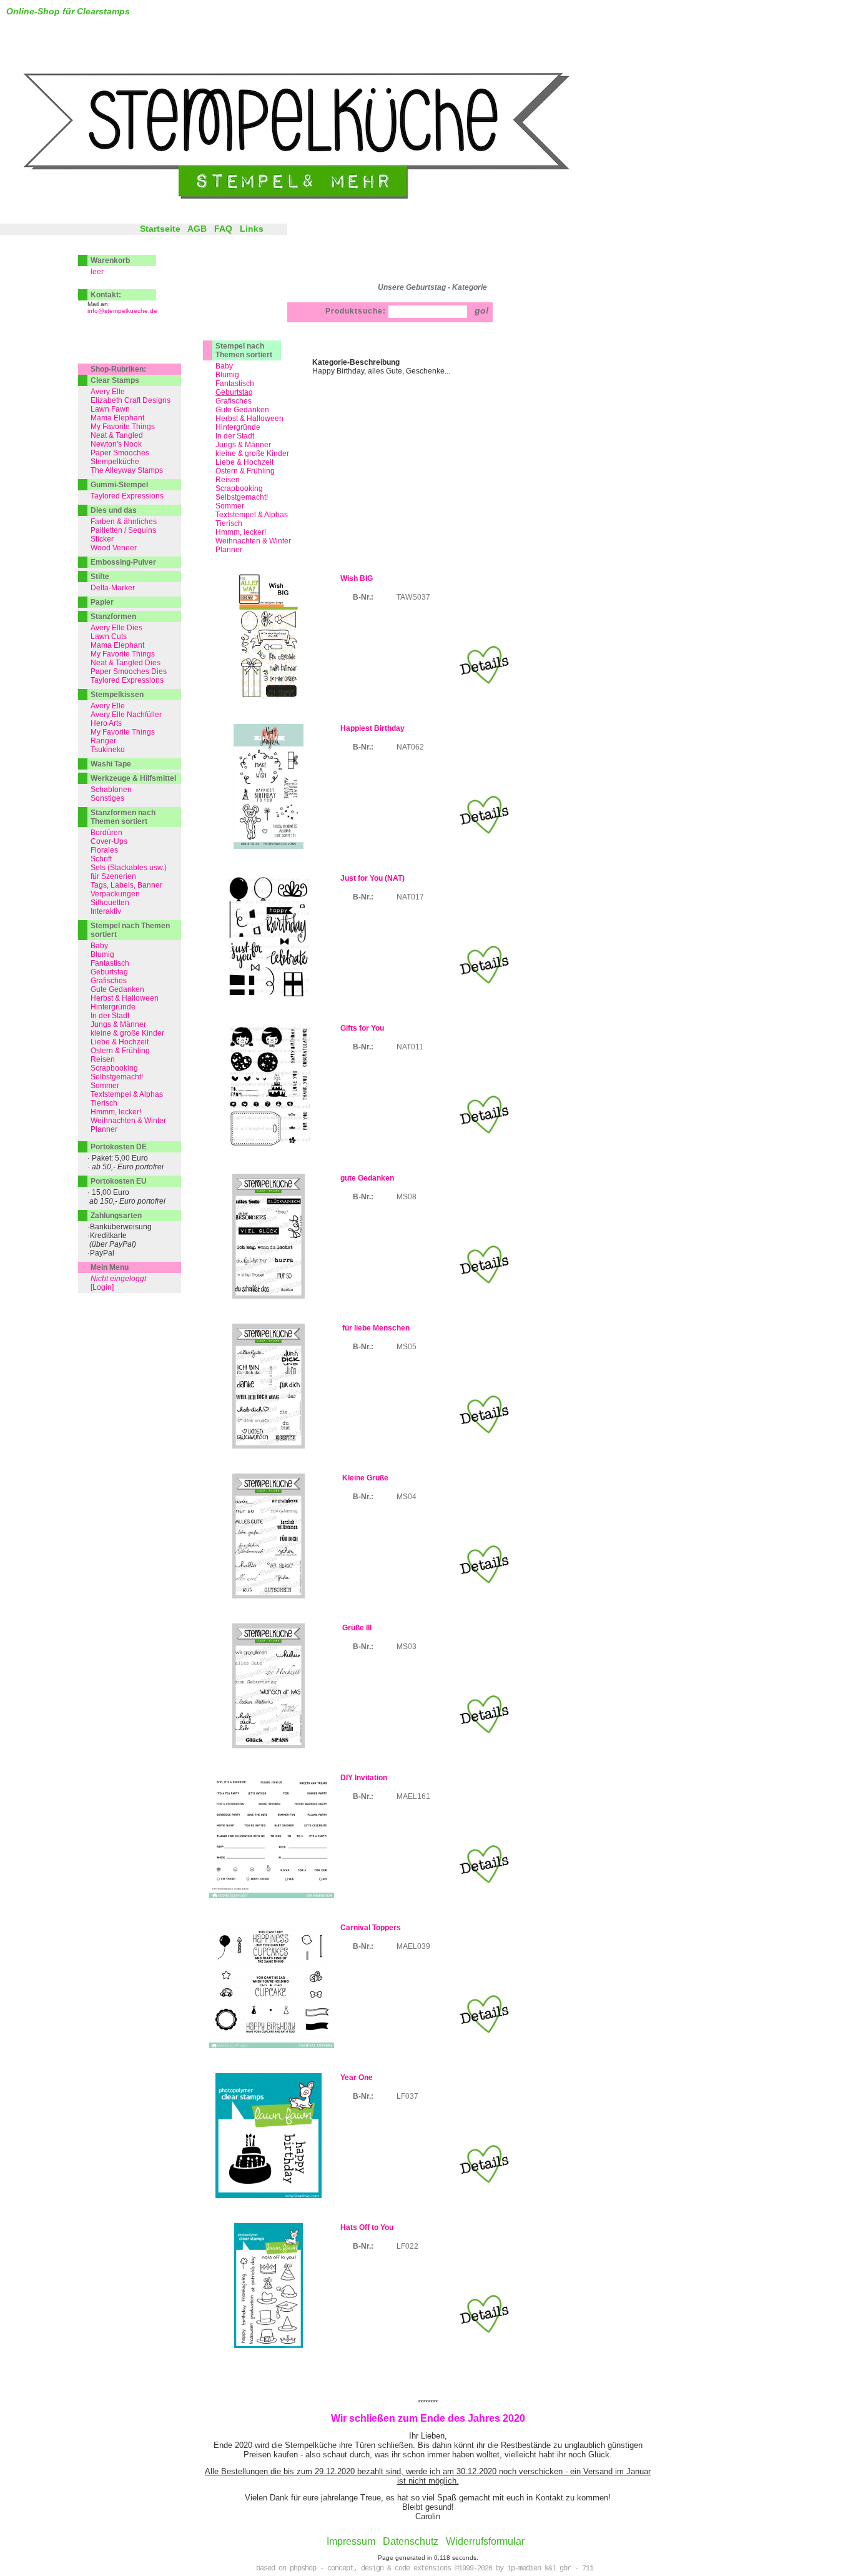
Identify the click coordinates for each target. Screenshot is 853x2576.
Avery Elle (108, 392)
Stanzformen (113, 617)
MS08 (407, 1197)
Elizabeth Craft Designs (131, 400)
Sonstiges (107, 798)
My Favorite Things (123, 427)
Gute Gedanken (242, 410)
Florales (104, 850)
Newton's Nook (116, 444)
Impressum (351, 2541)
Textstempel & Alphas (252, 515)
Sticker (102, 539)
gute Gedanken (367, 1178)
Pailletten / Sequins (123, 530)
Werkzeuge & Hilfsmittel (133, 778)
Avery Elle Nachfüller (126, 715)
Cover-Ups (109, 841)
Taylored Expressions (127, 496)
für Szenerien (113, 876)
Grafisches (234, 401)
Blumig (227, 375)
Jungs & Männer (243, 445)
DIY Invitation (364, 1778)
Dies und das (114, 510)
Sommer (230, 506)
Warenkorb (110, 260)
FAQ (223, 229)
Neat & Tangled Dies (126, 663)
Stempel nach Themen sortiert (244, 350)
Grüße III (356, 1628)
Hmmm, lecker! (241, 532)
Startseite (160, 229)
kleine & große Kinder (252, 453)
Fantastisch (235, 384)
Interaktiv (106, 911)
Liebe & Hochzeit (244, 462)
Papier (102, 602)
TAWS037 (413, 597)
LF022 (407, 2246)
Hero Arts (106, 723)
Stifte (100, 577)
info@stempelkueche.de (122, 311)
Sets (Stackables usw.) (129, 868)
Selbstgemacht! (242, 497)
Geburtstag (109, 972)
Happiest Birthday (372, 728)
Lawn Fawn (110, 409)
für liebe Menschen (375, 1328)
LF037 (407, 2096)
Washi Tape (111, 764)
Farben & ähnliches (124, 522)
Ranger (103, 741)
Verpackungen (115, 894)
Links (252, 229)
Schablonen (111, 790)
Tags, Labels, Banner (126, 885)
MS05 (407, 1347)
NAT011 (410, 1047)
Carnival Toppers (371, 1928)
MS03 (407, 1647)
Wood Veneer (114, 548)
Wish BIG (357, 578)
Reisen (228, 480)
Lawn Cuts (109, 637)
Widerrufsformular (485, 2541)
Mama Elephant (117, 418)
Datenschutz (411, 2541)
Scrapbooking (239, 488)
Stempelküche (115, 462)
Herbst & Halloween (249, 419)
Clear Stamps (115, 380)
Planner (229, 550)
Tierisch (229, 523)
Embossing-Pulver (123, 562)
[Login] (102, 1287)
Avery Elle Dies (116, 628)
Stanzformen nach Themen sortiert (123, 817)
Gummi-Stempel (119, 485)
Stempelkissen (117, 695)
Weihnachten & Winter (253, 541)
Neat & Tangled (117, 435)
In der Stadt (235, 436)
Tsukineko (108, 750)
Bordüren (106, 833)
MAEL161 (413, 1796)
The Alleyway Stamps (127, 470)
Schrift (101, 859)
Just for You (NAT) (372, 878)
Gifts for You (362, 1028)
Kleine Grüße (364, 1478)
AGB (197, 229)
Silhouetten (110, 903)
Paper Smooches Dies (129, 671)
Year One (357, 2078)
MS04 (407, 1497)
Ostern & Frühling (245, 471)
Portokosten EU (119, 1181)
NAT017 (410, 897)
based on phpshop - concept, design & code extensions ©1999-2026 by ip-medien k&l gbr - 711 (425, 2569)
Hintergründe (238, 427)
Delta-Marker (113, 588)
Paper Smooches (120, 453)
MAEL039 (413, 1946)
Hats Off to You (367, 2227)
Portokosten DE (119, 1147)
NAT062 (410, 747)
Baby (224, 366)
